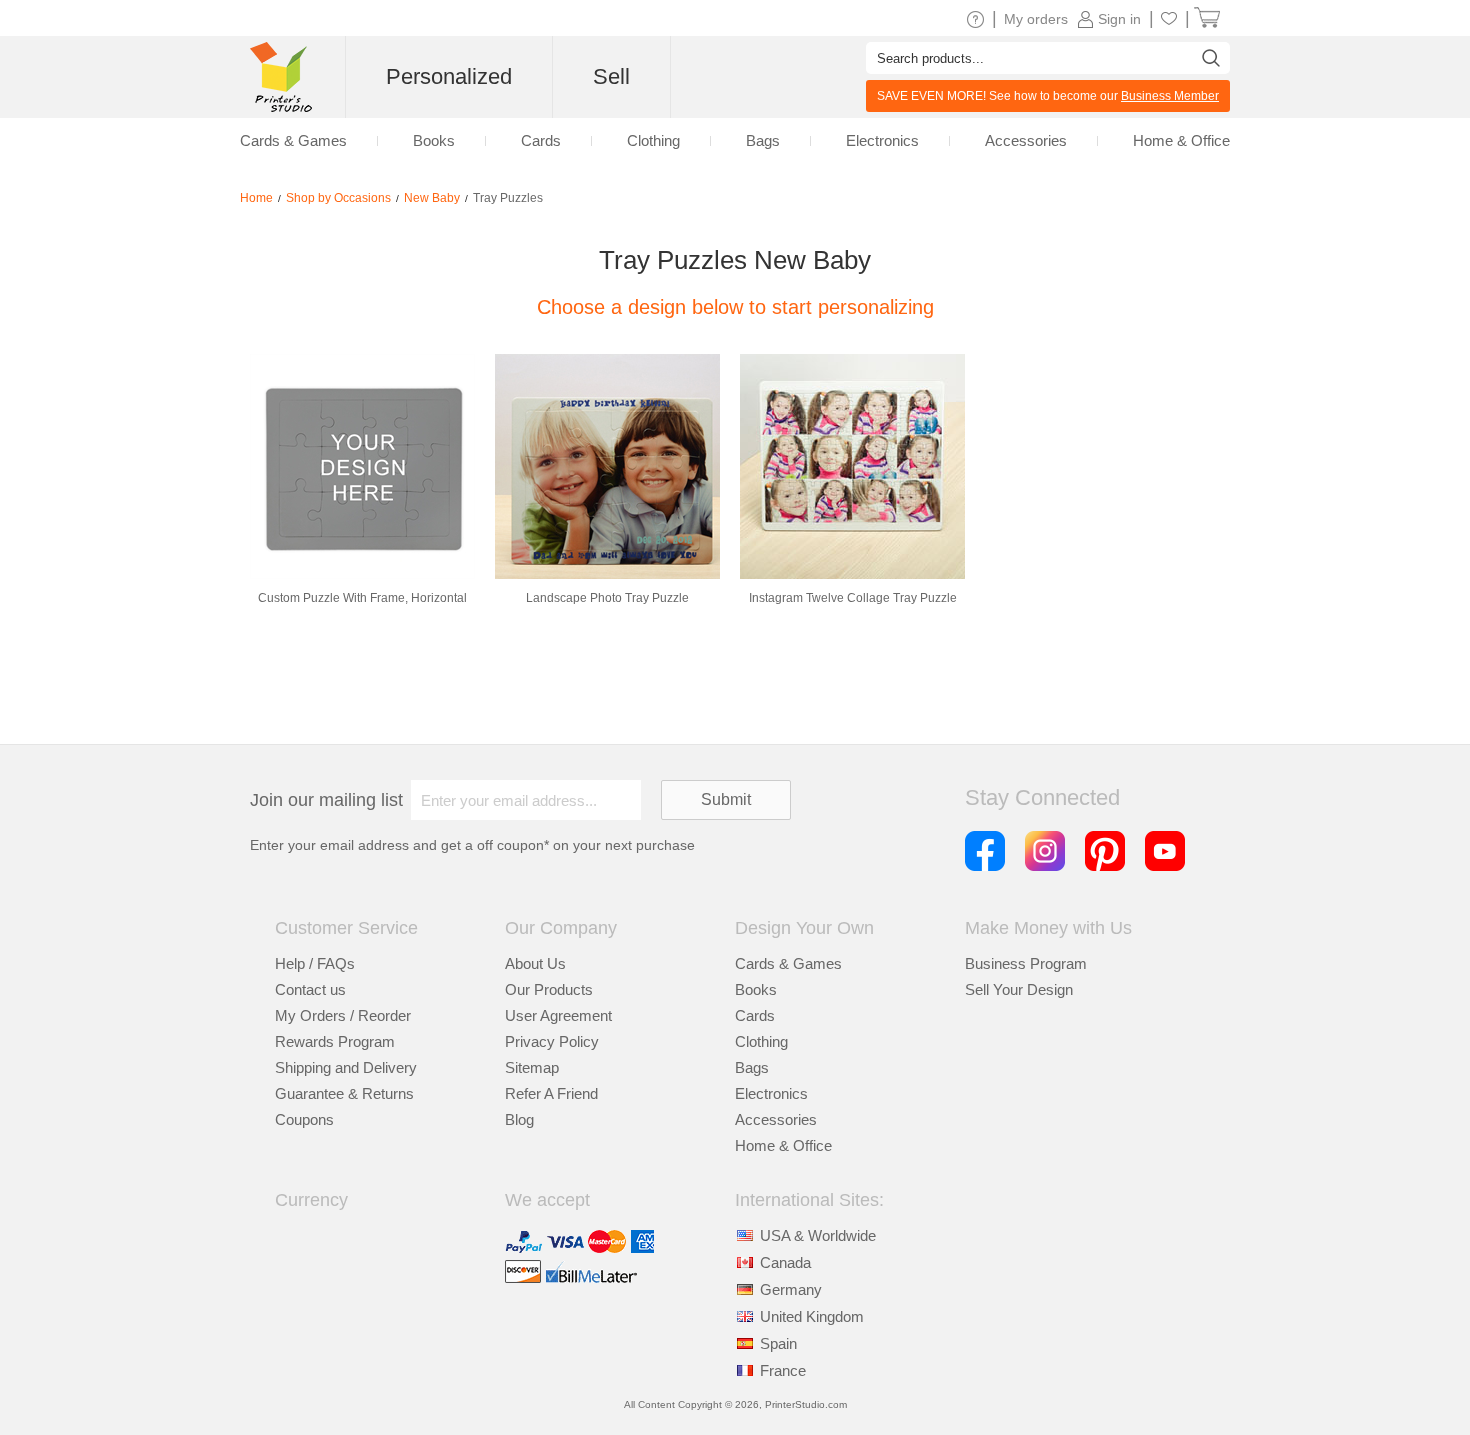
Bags (752, 1067)
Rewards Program (335, 1041)
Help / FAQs (315, 963)
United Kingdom (812, 1316)
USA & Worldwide (818, 1235)
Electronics (771, 1093)
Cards (755, 1015)
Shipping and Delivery (346, 1067)
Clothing (761, 1041)
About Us (535, 963)
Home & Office (783, 1145)
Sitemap (532, 1067)
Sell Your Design (1019, 989)
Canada (785, 1262)
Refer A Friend (551, 1093)
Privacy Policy (552, 1041)
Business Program (1026, 963)
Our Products (549, 989)
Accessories (776, 1119)
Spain (778, 1343)
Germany (791, 1289)
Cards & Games (788, 963)
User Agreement (558, 1015)
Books (756, 989)
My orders (1036, 19)
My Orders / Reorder (343, 1015)
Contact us (310, 989)
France (783, 1370)
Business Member (1170, 96)
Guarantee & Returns (344, 1093)
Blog (519, 1119)
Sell (611, 76)
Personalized (449, 76)
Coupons (304, 1119)
